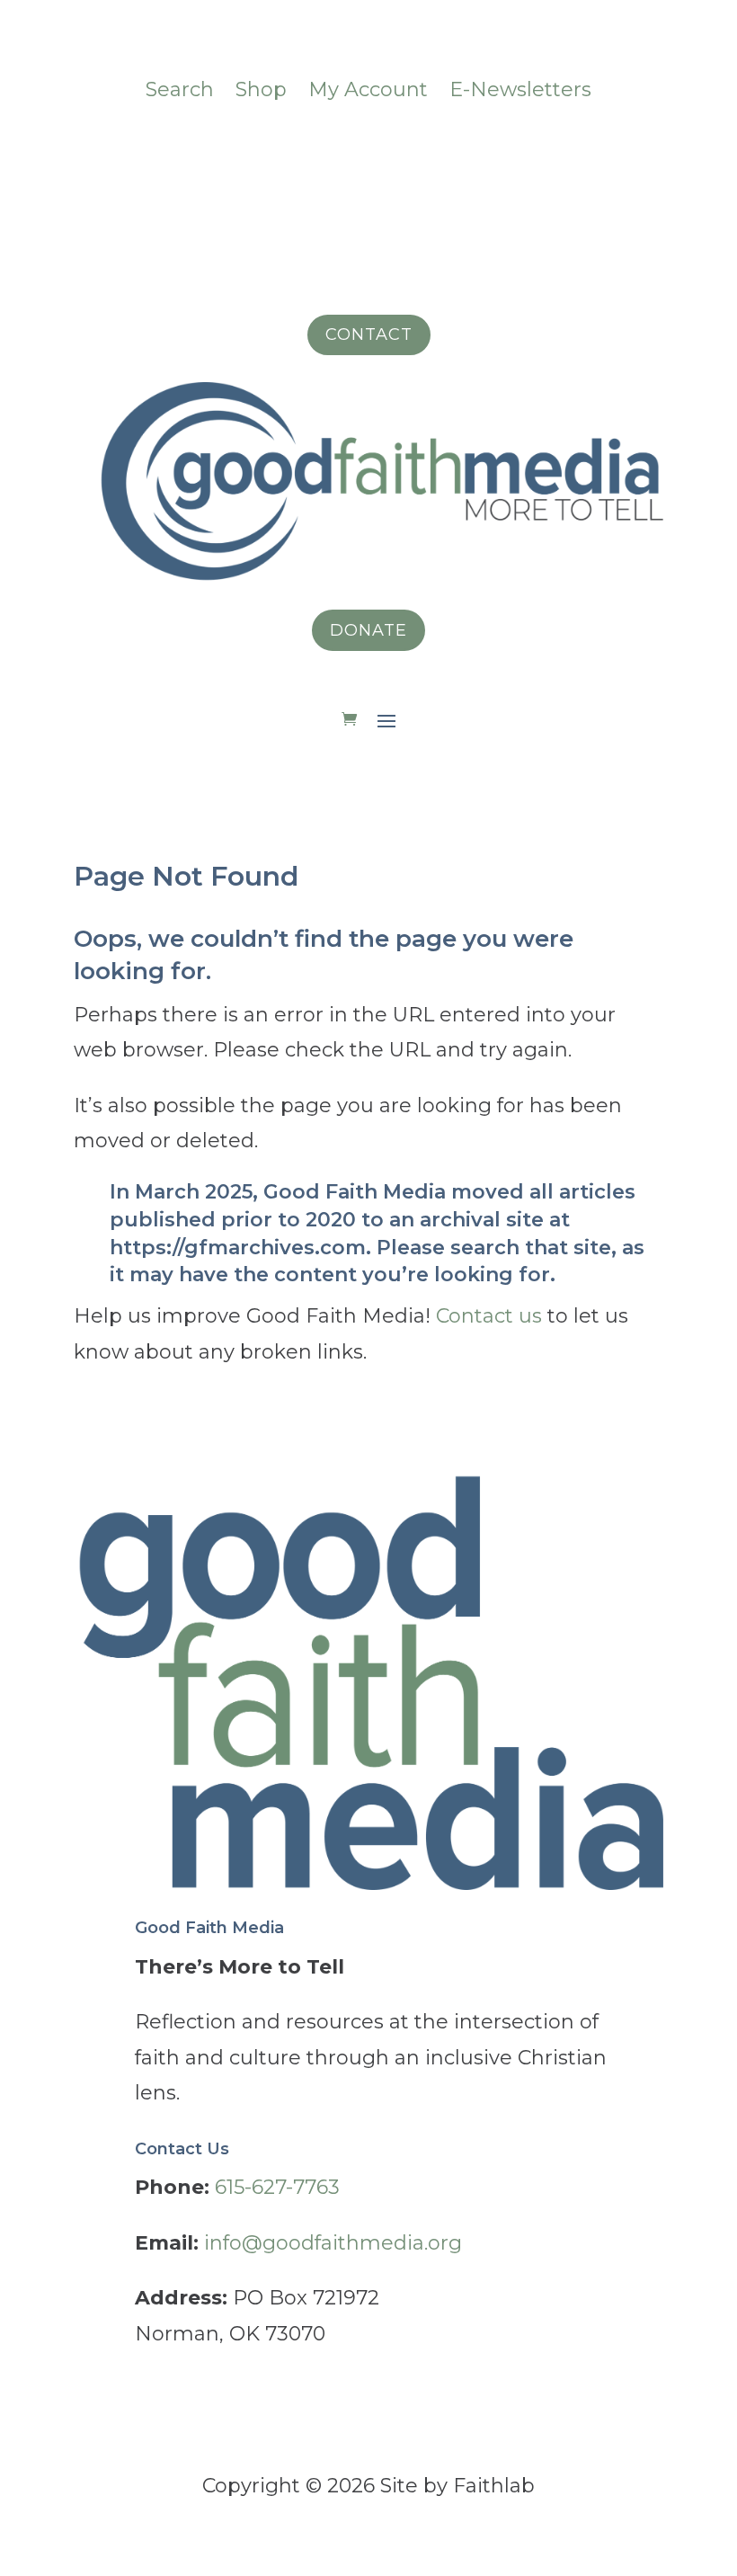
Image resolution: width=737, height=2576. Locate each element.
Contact (369, 334)
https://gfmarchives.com (238, 1248)
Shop (261, 89)
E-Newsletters (520, 89)
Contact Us (182, 2149)
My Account (368, 89)
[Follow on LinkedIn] (404, 149)
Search (180, 89)
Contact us (489, 1316)
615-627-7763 (277, 2187)
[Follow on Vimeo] (333, 149)
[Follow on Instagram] (297, 149)
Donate (368, 630)
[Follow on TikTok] (368, 149)
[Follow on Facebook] (261, 149)
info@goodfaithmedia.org (333, 2243)
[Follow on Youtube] (476, 149)
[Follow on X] (440, 149)
